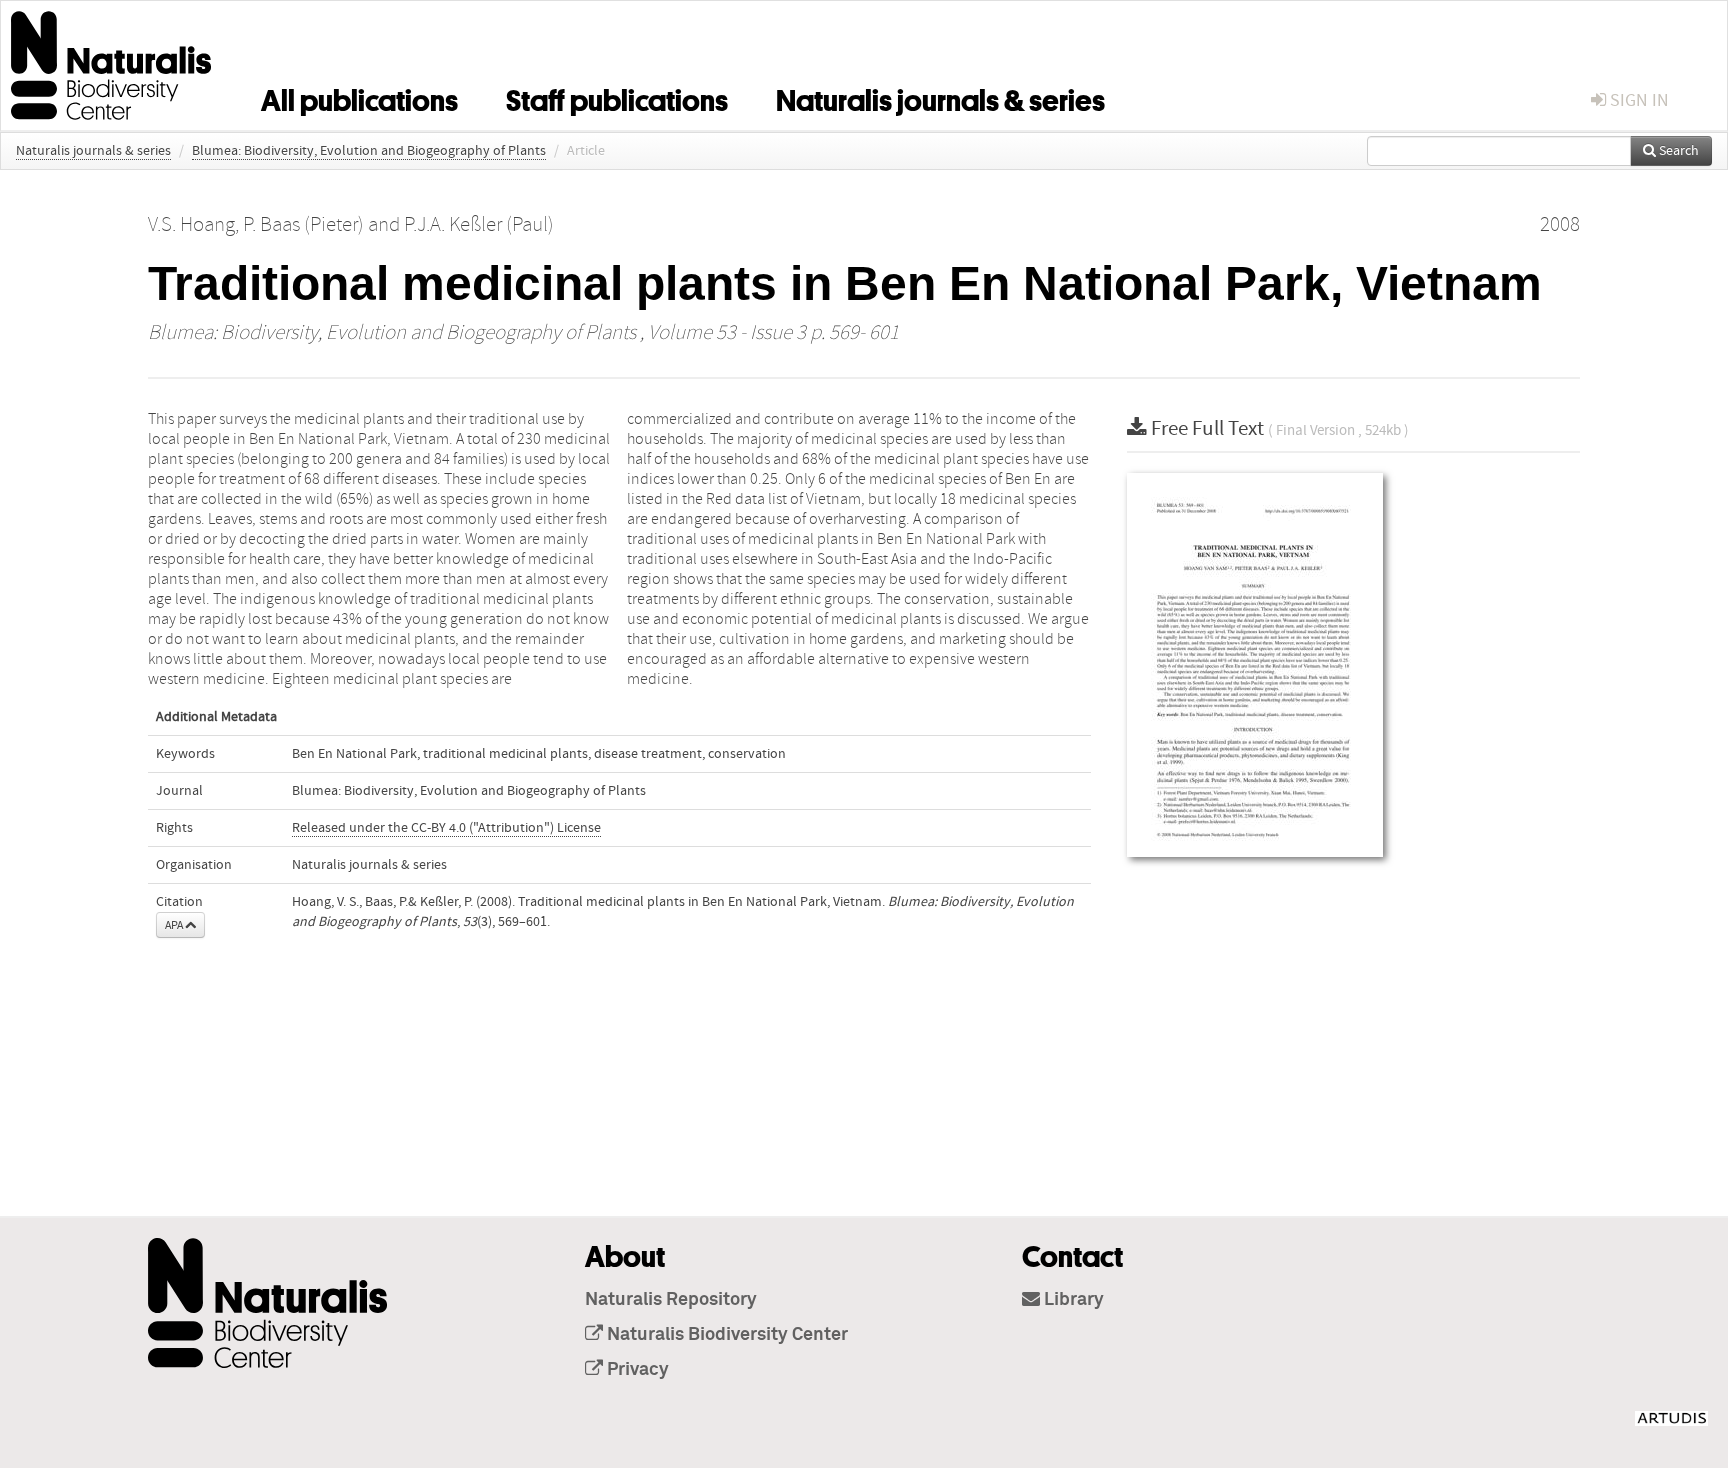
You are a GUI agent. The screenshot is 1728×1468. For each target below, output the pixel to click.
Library (1072, 1300)
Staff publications (617, 97)
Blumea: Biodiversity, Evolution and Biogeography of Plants (369, 151)
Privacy (636, 1370)
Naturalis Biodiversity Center (725, 1335)
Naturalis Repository (671, 1300)
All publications (359, 97)
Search (1677, 151)
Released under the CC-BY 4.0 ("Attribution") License (446, 828)
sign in (1637, 100)
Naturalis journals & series (940, 97)
